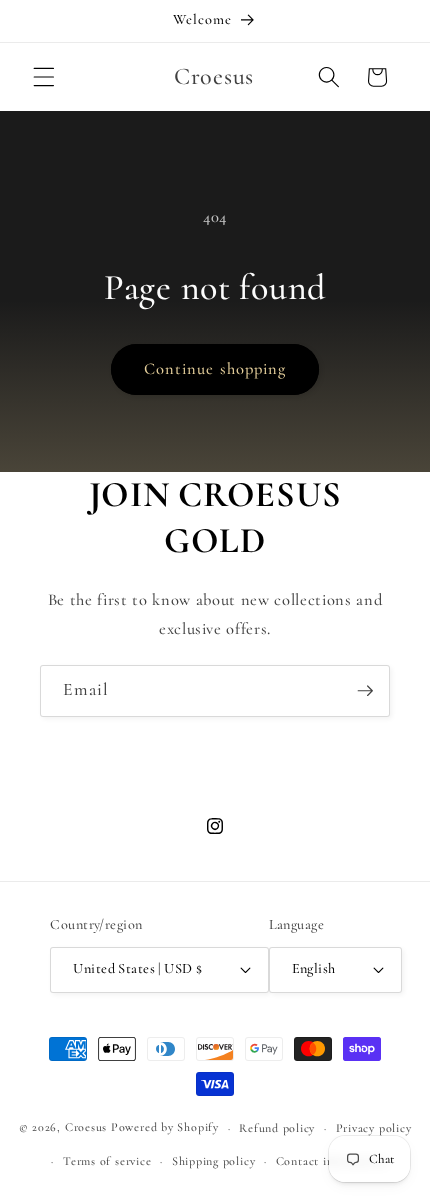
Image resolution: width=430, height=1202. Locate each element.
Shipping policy (214, 1161)
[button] (44, 77)
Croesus (86, 1128)
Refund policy (277, 1128)
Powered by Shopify (165, 1128)
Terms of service (107, 1161)
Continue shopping (215, 369)
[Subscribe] (365, 691)
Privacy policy (374, 1128)
